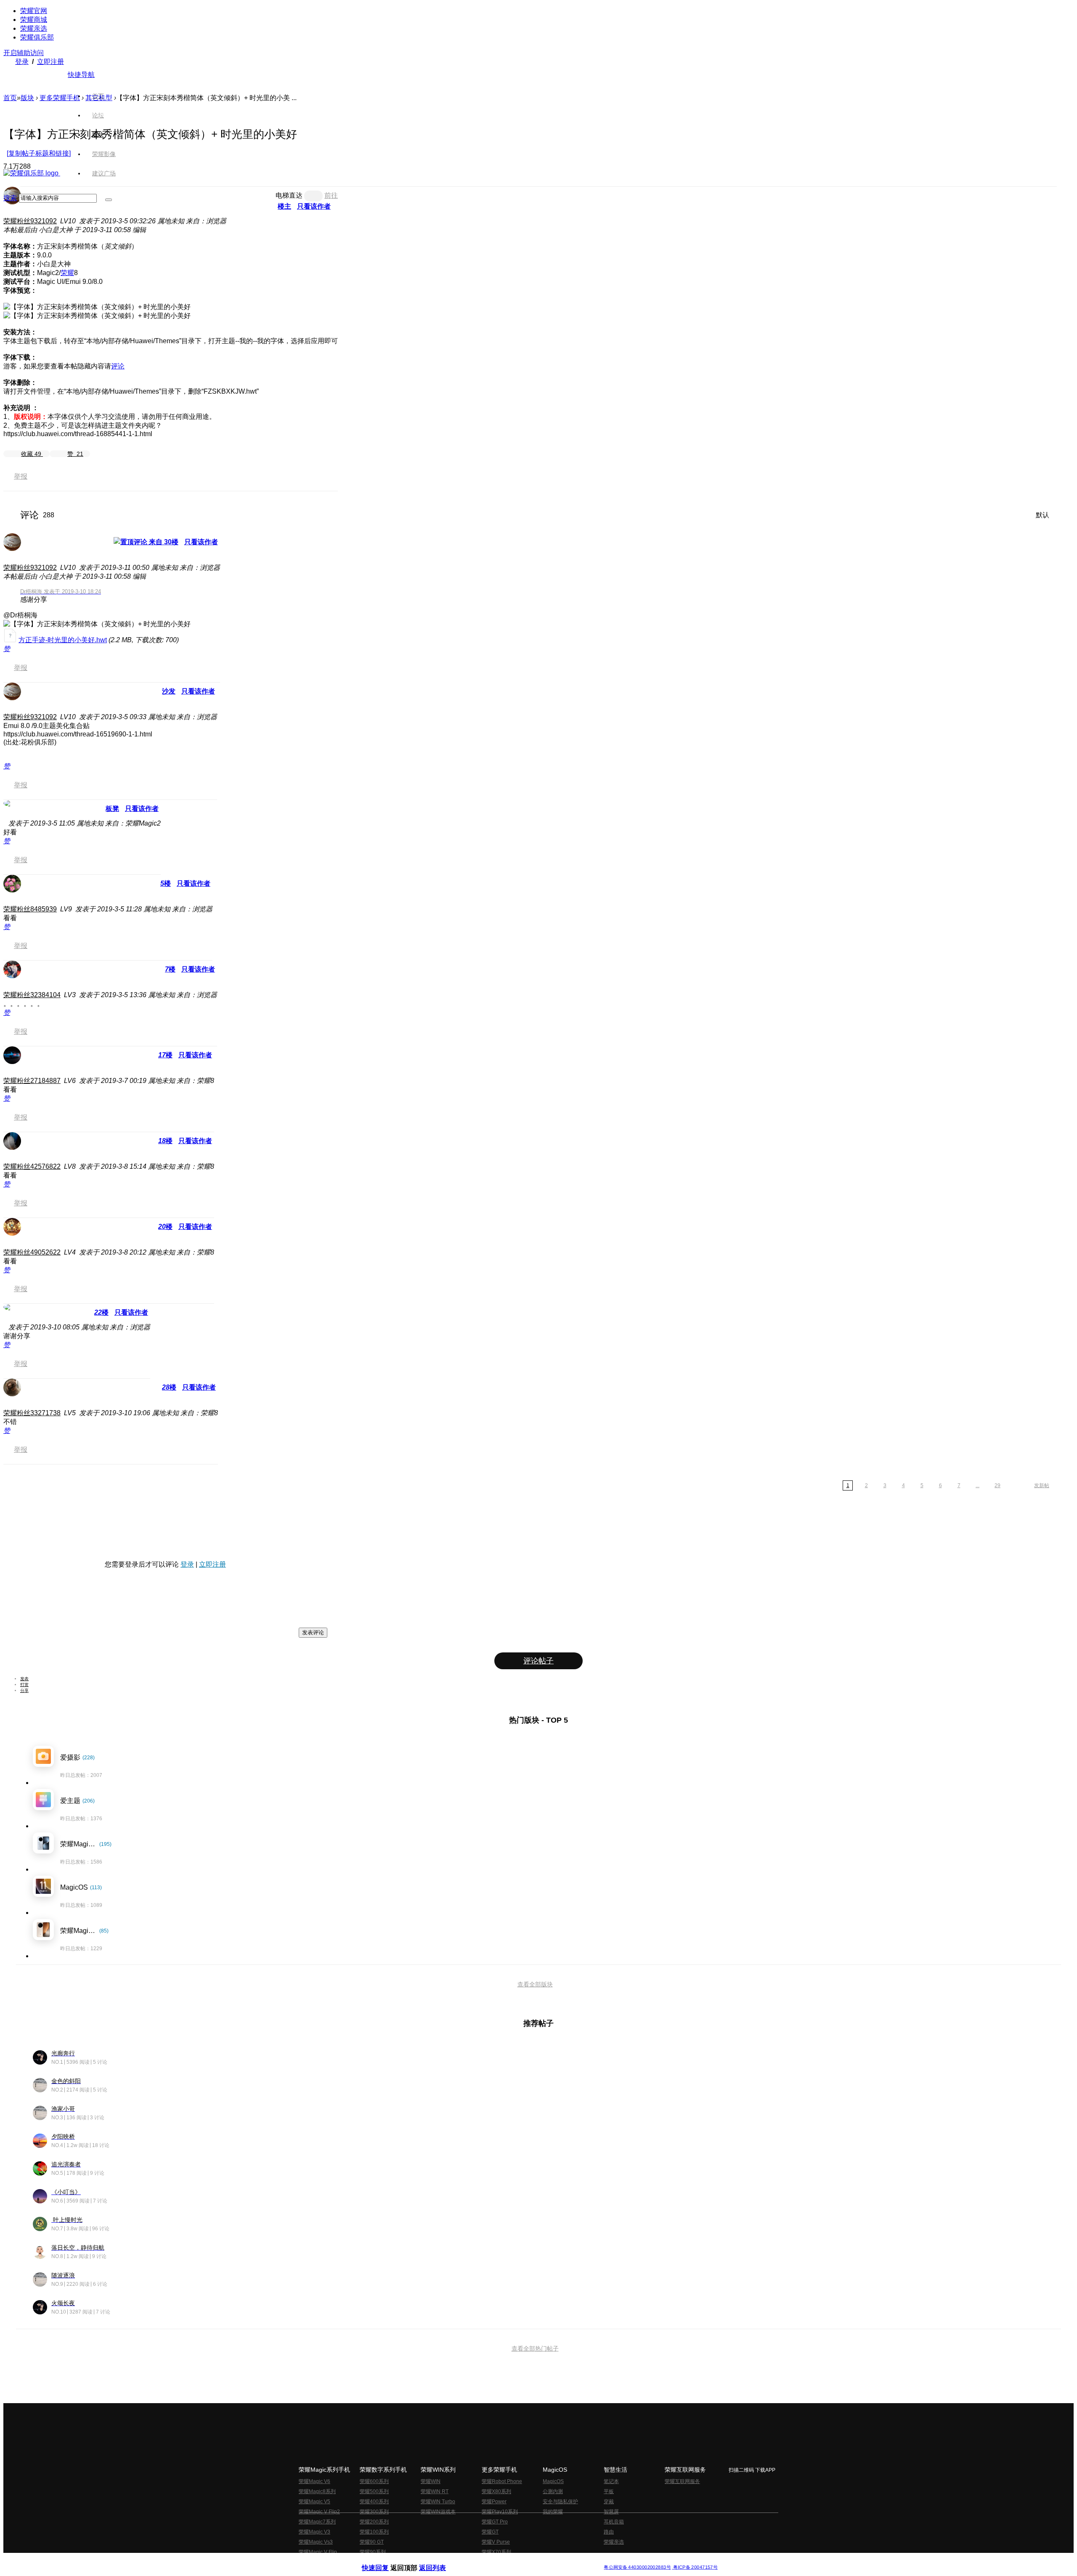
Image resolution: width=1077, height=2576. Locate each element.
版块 (27, 98)
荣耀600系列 (374, 2481)
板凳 (112, 809)
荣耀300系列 (374, 2512)
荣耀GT (490, 2532)
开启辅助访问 (24, 53)
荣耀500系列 (374, 2491)
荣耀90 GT (372, 2542)
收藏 (31, 454)
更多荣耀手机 (60, 98)
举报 (21, 476)
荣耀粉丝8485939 (30, 909)
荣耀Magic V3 (314, 2532)
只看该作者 (201, 542)
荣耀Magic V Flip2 (319, 2512)
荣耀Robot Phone (502, 2481)
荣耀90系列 (373, 2552)
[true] (109, 200)
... (978, 1485)
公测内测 (553, 2491)
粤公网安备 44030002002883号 (637, 2567)
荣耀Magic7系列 (317, 2522)
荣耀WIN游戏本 (438, 2512)
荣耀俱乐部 (37, 37)
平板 (609, 2491)
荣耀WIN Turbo (438, 2502)
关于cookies (487, 2561)
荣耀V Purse (496, 2542)
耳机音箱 (614, 2522)
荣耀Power (494, 2502)
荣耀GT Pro (495, 2522)
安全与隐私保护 (560, 2502)
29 (997, 1485)
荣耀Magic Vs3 (316, 2542)
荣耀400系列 (374, 2502)
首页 (98, 96)
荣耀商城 (34, 20)
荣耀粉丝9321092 (30, 221)
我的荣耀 (553, 2512)
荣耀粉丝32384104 (32, 995)
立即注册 (50, 62)
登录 (22, 62)
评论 (118, 366)
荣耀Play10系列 (500, 2512)
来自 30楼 (163, 542)
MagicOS (553, 2481)
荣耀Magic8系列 (317, 2491)
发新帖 (1042, 1485)
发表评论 (313, 1632)
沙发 (169, 691)
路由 (609, 2532)
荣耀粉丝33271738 (32, 1413)
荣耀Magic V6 (314, 2481)
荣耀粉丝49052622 (32, 1252)
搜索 (10, 198)
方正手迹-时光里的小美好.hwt (63, 640)
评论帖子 (538, 1661)
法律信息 (511, 2561)
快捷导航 (81, 75)
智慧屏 (611, 2512)
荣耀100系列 (374, 2532)
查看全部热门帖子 (535, 2348)
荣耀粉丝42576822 (32, 1166)
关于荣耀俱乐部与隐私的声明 (440, 2561)
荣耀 (67, 273)
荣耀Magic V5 (314, 2502)
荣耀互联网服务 (682, 2481)
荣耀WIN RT (435, 2491)
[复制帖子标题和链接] (39, 153)
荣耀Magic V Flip (318, 2552)
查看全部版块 (535, 1984)
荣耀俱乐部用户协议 (384, 2561)
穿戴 (609, 2502)
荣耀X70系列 (496, 2552)
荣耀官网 (34, 11)
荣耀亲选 (34, 28)
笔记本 (611, 2481)
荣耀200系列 (374, 2522)
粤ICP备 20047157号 (695, 2567)
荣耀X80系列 (496, 2491)
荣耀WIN (431, 2481)
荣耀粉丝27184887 (32, 1081)
